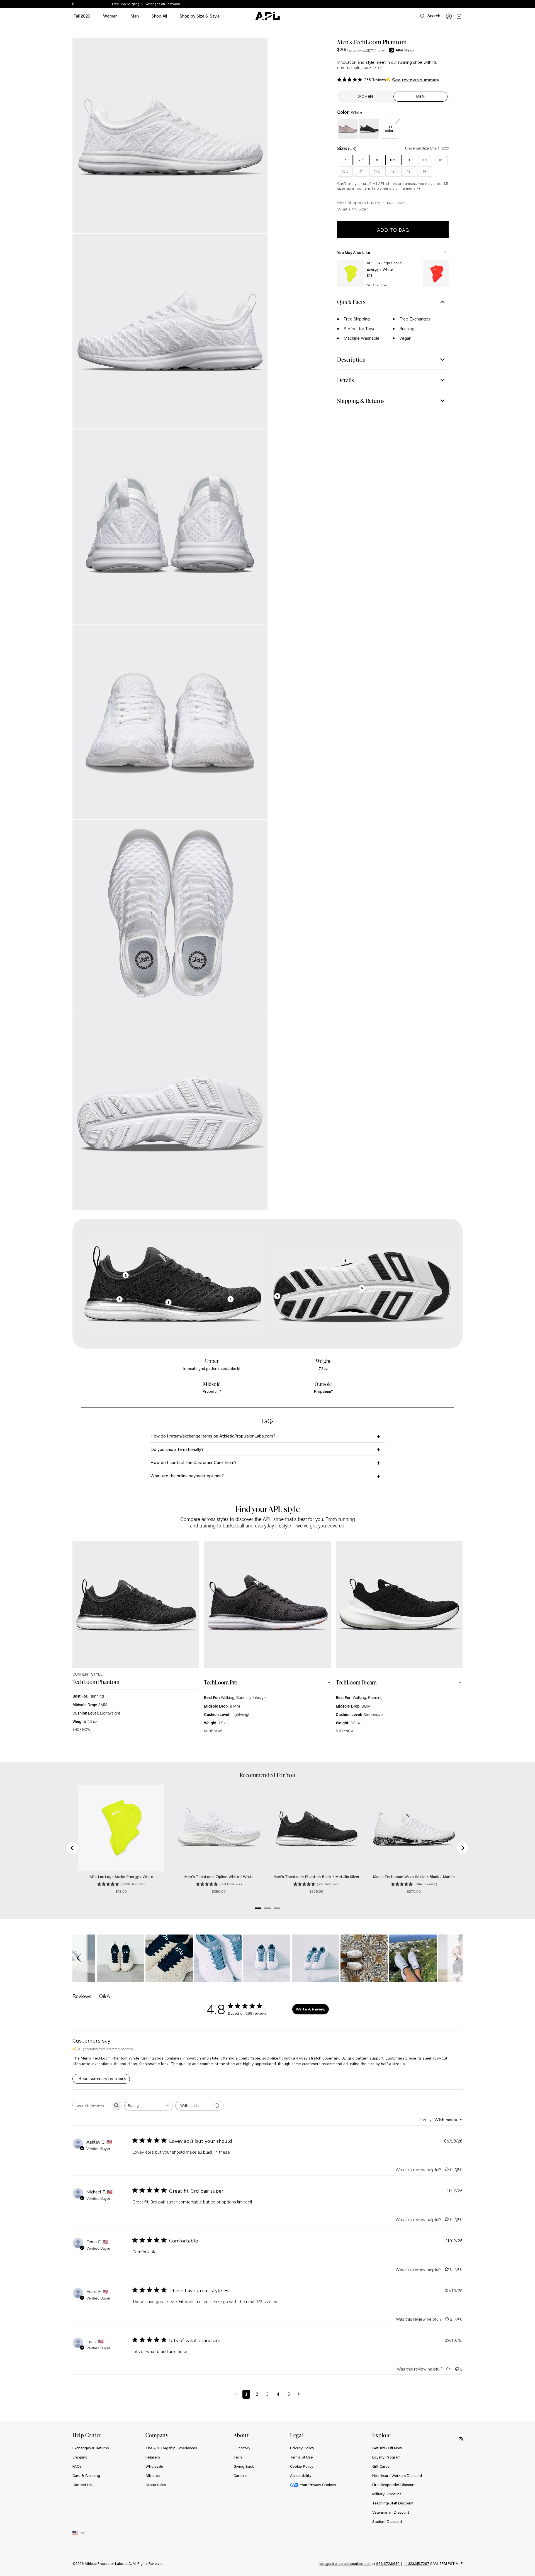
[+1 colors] (390, 122)
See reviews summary (416, 80)
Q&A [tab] (105, 1996)
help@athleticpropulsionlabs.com (345, 2563)
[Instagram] (461, 2439)
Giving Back (244, 2466)
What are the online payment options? (187, 1476)
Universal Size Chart (423, 148)
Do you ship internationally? (177, 1449)
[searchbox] (92, 2105)
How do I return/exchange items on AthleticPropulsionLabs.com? (213, 1436)
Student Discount (387, 2521)
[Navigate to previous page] (236, 2394)
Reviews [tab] (82, 1996)
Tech (238, 2457)
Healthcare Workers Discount (397, 2475)
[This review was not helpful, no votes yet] (457, 2169)
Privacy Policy (302, 2448)
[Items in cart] (459, 16)
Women (110, 19)
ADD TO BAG (377, 285)
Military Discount (387, 2494)
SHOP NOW (81, 1730)
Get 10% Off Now (387, 2448)
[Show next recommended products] (445, 253)
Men (135, 19)
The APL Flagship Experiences (171, 2448)
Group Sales (156, 2485)
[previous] (450, 4)
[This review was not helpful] (457, 2369)
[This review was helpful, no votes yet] (447, 2169)
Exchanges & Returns (91, 2448)
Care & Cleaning (86, 2475)
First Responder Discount (394, 2485)
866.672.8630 (388, 2563)
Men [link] (421, 96)
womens (364, 188)
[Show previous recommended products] (430, 253)
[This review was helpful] (447, 2319)
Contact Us (82, 2485)
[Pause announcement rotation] (73, 4)
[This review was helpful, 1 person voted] (448, 2369)
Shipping (80, 2457)
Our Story (242, 2448)
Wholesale (154, 2466)
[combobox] (148, 2106)
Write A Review (311, 2009)
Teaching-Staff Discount (393, 2503)
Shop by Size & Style (200, 19)
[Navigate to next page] (299, 2394)
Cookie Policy (302, 2466)
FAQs (77, 2466)
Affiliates (153, 2475)
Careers (240, 2475)
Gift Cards (381, 2466)
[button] (80, 1958)
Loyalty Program (386, 2457)
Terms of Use (301, 2457)
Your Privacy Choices (318, 2485)
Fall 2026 (82, 16)
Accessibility (301, 2475)
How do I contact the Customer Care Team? (194, 1462)
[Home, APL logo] (267, 16)
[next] (464, 4)
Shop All (159, 16)
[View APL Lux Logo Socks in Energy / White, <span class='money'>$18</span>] (351, 274)
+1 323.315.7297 (417, 2563)
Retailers (153, 2457)
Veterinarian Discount (391, 2512)
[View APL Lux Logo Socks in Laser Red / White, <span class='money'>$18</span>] (436, 274)
